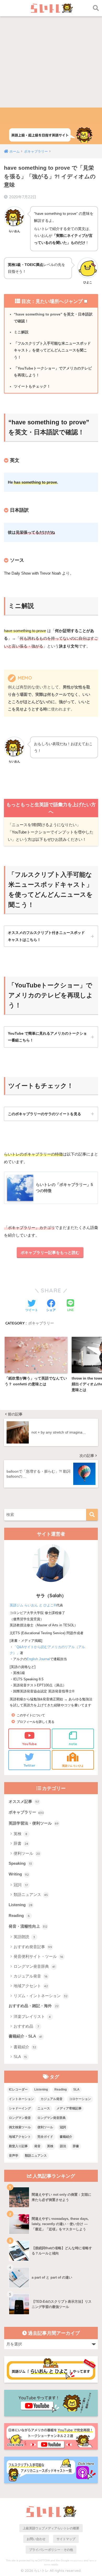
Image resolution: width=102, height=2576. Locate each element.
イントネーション (21, 2099)
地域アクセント (31, 1986)
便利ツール (27, 1853)
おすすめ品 (26, 2026)
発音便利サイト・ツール (38, 1956)
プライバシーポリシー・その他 (51, 2550)
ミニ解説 (21, 332)
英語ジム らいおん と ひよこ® (33, 1605)
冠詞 (21, 1885)
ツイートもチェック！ (32, 386)
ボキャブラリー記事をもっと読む (50, 1252)
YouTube (29, 1744)
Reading (19, 1916)
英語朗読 (24, 1937)
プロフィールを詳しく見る (36, 1722)
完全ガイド (45, 2137)
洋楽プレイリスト (32, 2016)
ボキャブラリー (41, 1323)
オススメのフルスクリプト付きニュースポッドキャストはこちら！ (46, 936)
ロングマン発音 (20, 2118)
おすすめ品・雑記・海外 (34, 2006)
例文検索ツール (20, 2127)
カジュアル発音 (31, 1976)
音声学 (14, 2156)
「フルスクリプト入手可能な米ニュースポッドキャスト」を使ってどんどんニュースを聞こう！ (52, 350)
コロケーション (80, 2099)
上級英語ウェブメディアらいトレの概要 (51, 2528)
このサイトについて (31, 1715)
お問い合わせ (36, 2539)
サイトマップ (66, 2539)
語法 (63, 2146)
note (73, 1744)
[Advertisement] (51, 54)
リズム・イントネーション (41, 1996)
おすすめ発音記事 (33, 1947)
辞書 (21, 1843)
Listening (21, 1905)
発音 (37, 2146)
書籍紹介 (25, 2047)
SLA (20, 2057)
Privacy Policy (77, 2561)
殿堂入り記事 (18, 2146)
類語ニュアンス (31, 1894)
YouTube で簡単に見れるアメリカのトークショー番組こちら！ (47, 1037)
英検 (21, 1834)
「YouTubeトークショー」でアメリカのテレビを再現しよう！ (53, 372)
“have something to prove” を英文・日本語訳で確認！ (53, 318)
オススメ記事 (24, 1802)
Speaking (20, 1863)
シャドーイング (20, 2108)
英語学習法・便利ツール (34, 1823)
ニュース (44, 2108)
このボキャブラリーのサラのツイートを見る (44, 1114)
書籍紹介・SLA (25, 2036)
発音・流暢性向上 (28, 1926)
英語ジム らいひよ (73, 1766)
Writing (19, 1874)
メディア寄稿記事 (69, 2108)
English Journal (38, 1659)
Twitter (29, 1765)
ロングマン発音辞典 (35, 1966)
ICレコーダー (18, 2089)
